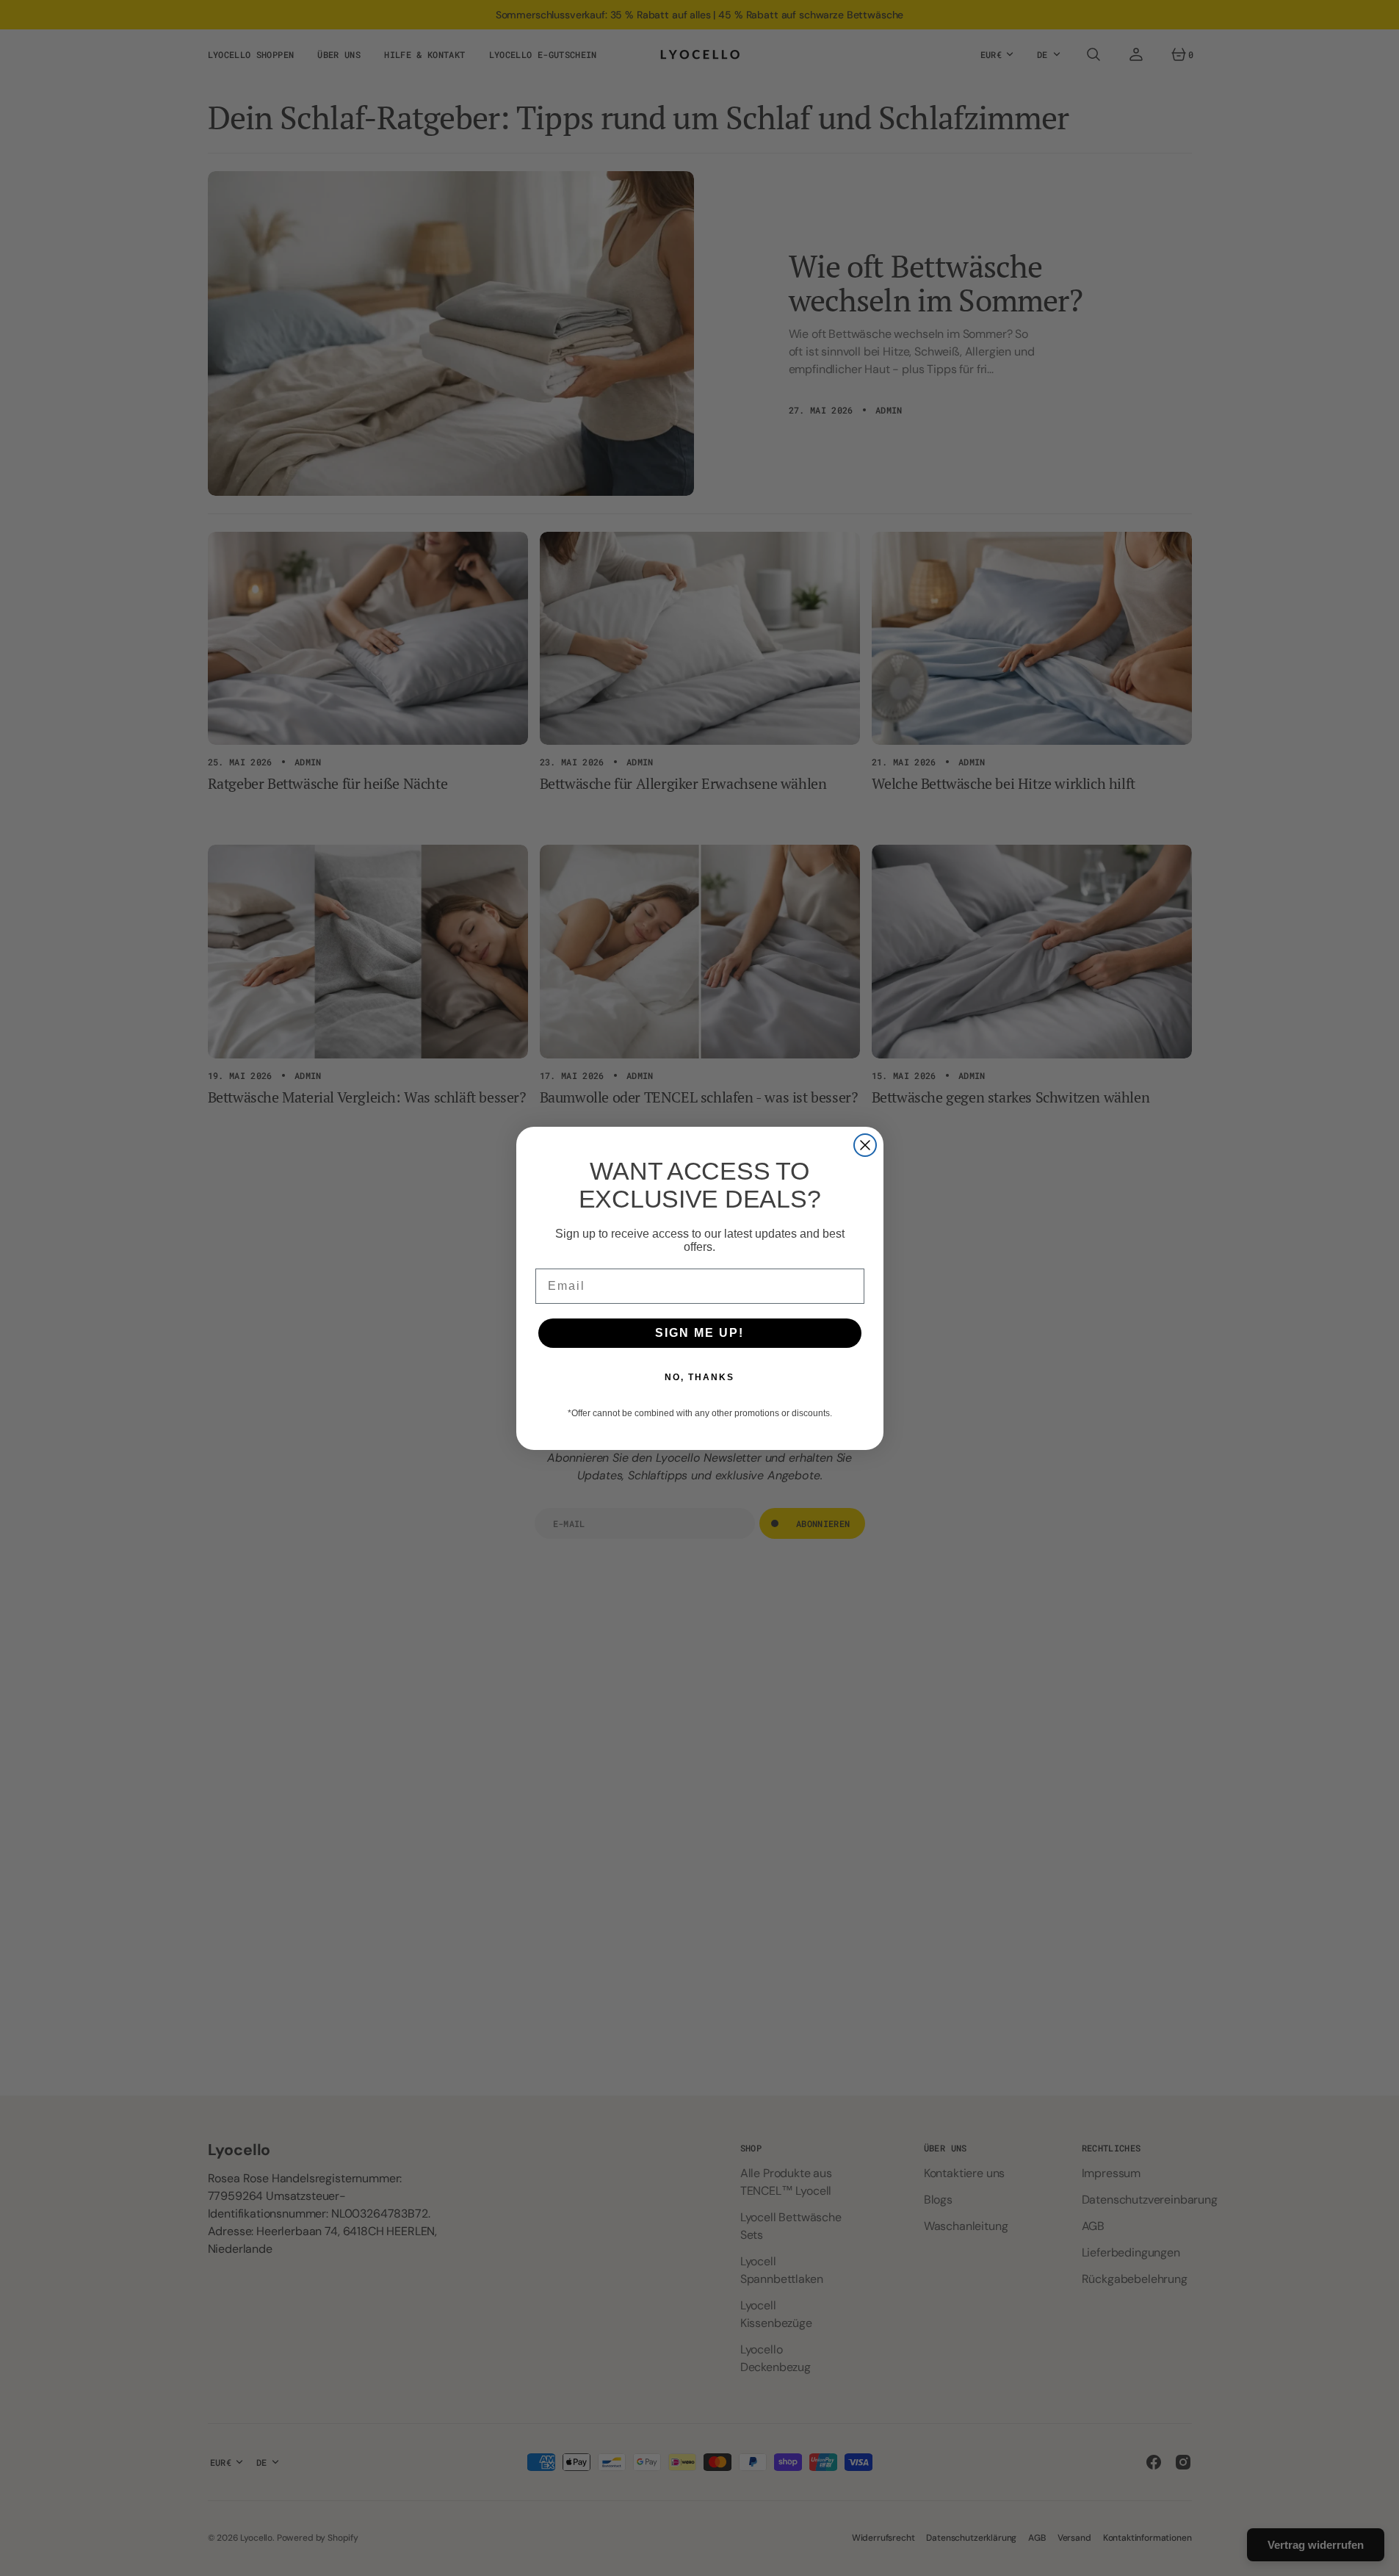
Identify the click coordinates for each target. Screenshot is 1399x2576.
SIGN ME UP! (699, 1333)
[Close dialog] (865, 1145)
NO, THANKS (699, 1377)
